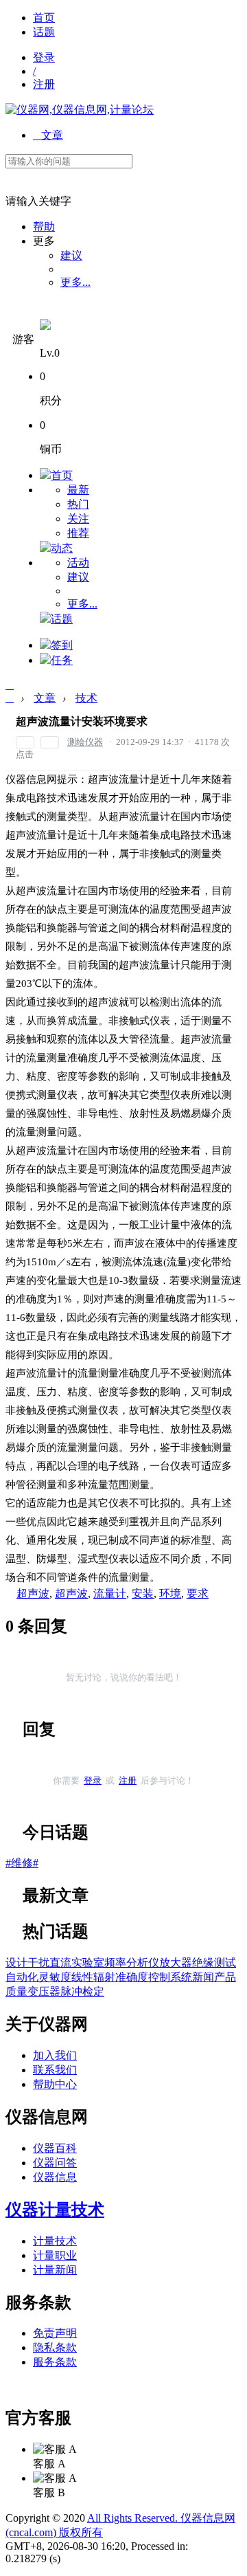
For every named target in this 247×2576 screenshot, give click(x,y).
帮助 (44, 226)
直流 (60, 1963)
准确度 (132, 1977)
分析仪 (143, 1963)
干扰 (38, 1963)
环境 (170, 1594)
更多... (75, 282)
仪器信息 (55, 2177)
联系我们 (55, 2070)
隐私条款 (55, 2347)
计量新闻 (55, 2270)
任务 (62, 660)
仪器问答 (55, 2163)
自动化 (22, 1977)
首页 (44, 18)
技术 (86, 698)
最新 (78, 490)
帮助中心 (55, 2084)
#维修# (22, 1863)
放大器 (176, 1963)
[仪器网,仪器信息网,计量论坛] (80, 110)
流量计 (110, 1594)
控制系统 (170, 1977)
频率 (115, 1963)
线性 (82, 1977)
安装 (143, 1594)
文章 (48, 135)
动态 (62, 548)
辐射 (104, 1977)
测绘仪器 (85, 742)
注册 (44, 84)
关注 (78, 519)
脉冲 (71, 1991)
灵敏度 (55, 1977)
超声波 (33, 1594)
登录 (44, 57)
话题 (44, 32)
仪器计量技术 (55, 2210)
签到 (62, 645)
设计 (16, 1963)
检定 (93, 1991)
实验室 (88, 1963)
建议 (71, 255)
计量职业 (55, 2255)
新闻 (203, 1977)
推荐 (78, 533)
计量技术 (55, 2241)
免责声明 (55, 2333)
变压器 (44, 1991)
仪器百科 (55, 2148)
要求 (198, 1594)
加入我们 (55, 2055)
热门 (78, 504)
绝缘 (203, 1963)
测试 (225, 1963)
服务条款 (55, 2362)
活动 (78, 563)
